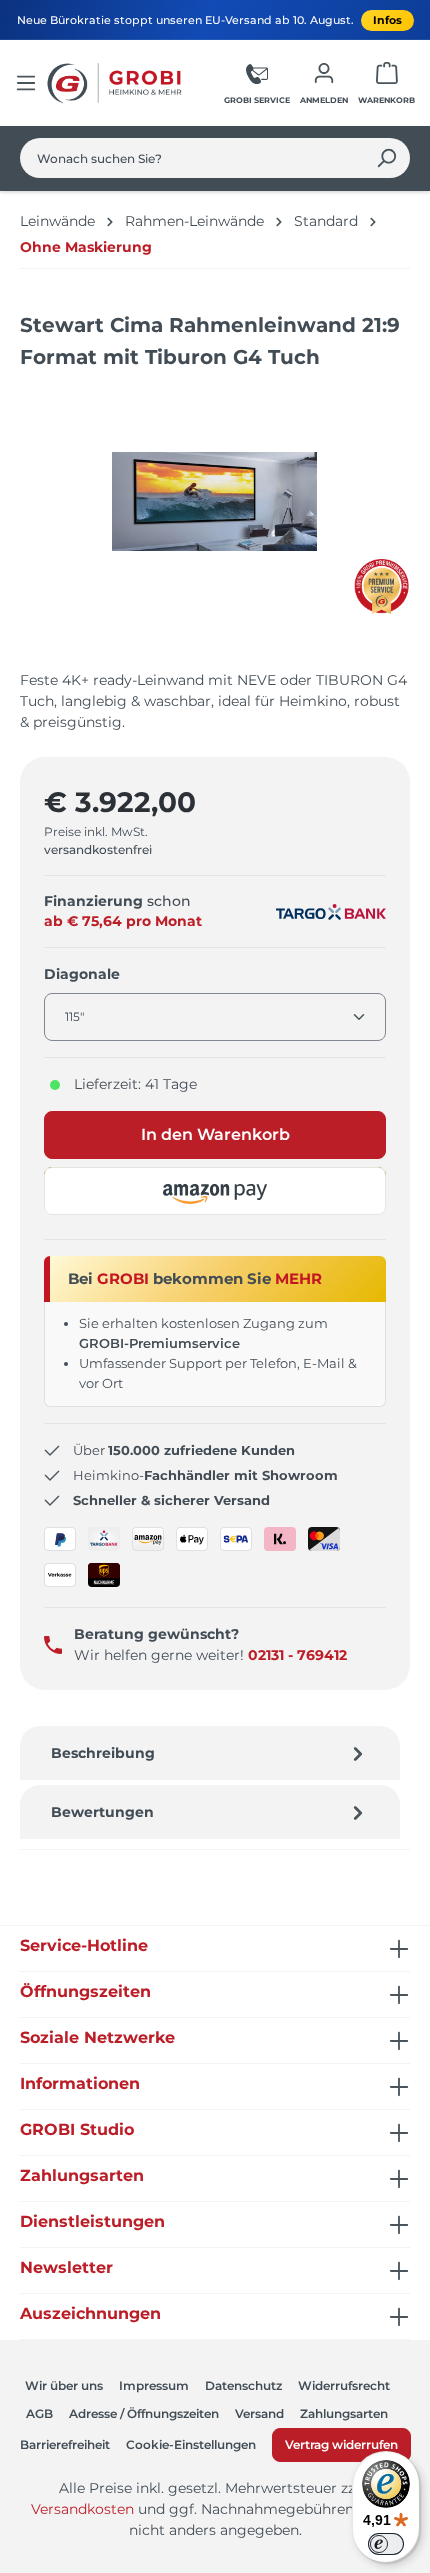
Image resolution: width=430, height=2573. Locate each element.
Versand (259, 2413)
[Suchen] (386, 158)
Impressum (154, 2385)
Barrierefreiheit (65, 2444)
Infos (387, 20)
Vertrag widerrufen (341, 2444)
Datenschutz (243, 2385)
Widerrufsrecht (344, 2385)
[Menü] (26, 83)
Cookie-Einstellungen (191, 2444)
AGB (39, 2413)
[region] (215, 521)
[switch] (386, 2544)
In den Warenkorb (215, 1134)
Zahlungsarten (344, 2413)
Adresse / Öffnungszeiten (144, 2413)
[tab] (210, 1753)
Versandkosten (82, 2509)
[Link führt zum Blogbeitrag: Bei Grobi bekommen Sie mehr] (381, 586)
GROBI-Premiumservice (159, 1343)
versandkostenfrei (98, 849)
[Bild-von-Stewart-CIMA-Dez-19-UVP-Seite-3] (214, 501)
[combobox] (192, 158)
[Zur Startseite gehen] (117, 83)
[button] (215, 1191)
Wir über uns (64, 2385)
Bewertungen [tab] (102, 1812)
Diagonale (82, 973)
